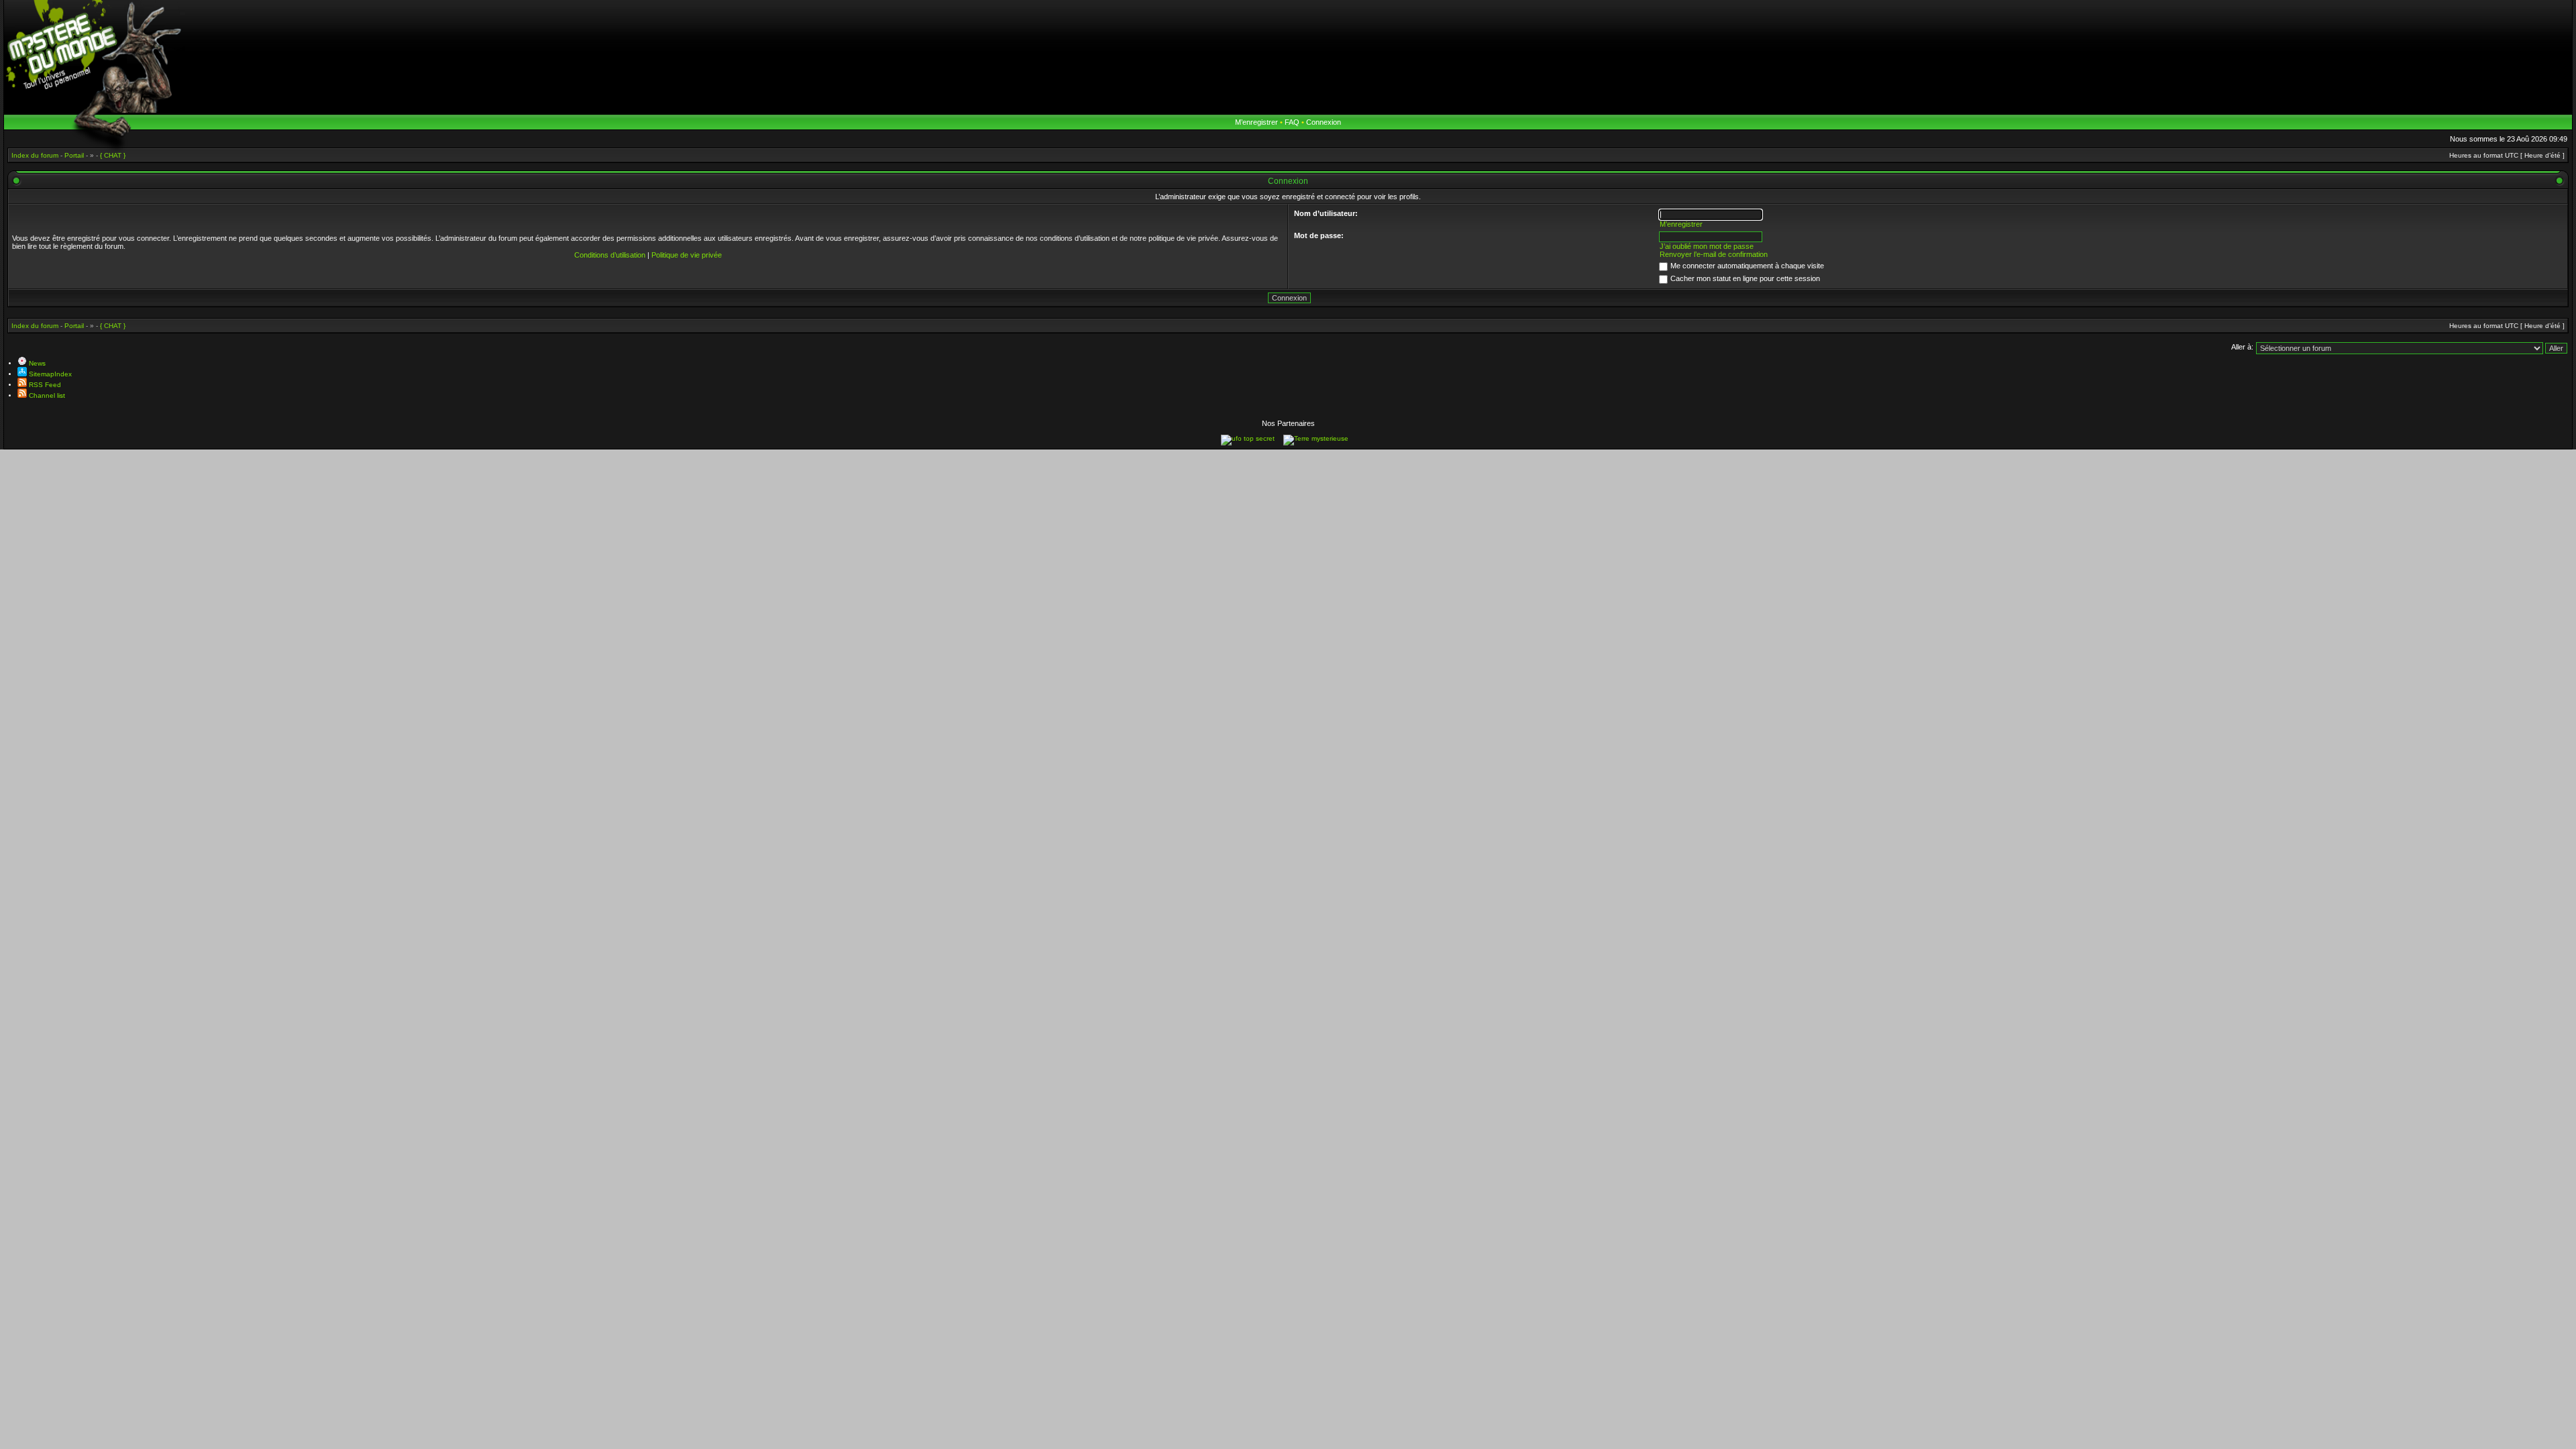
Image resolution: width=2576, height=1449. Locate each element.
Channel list (46, 395)
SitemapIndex (49, 374)
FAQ (1292, 122)
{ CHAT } (113, 326)
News (36, 363)
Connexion (1324, 122)
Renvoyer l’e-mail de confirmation (1714, 254)
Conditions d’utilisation (610, 255)
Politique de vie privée (687, 255)
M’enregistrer (1256, 122)
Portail (74, 326)
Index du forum (35, 326)
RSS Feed (44, 385)
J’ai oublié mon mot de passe (1707, 246)
